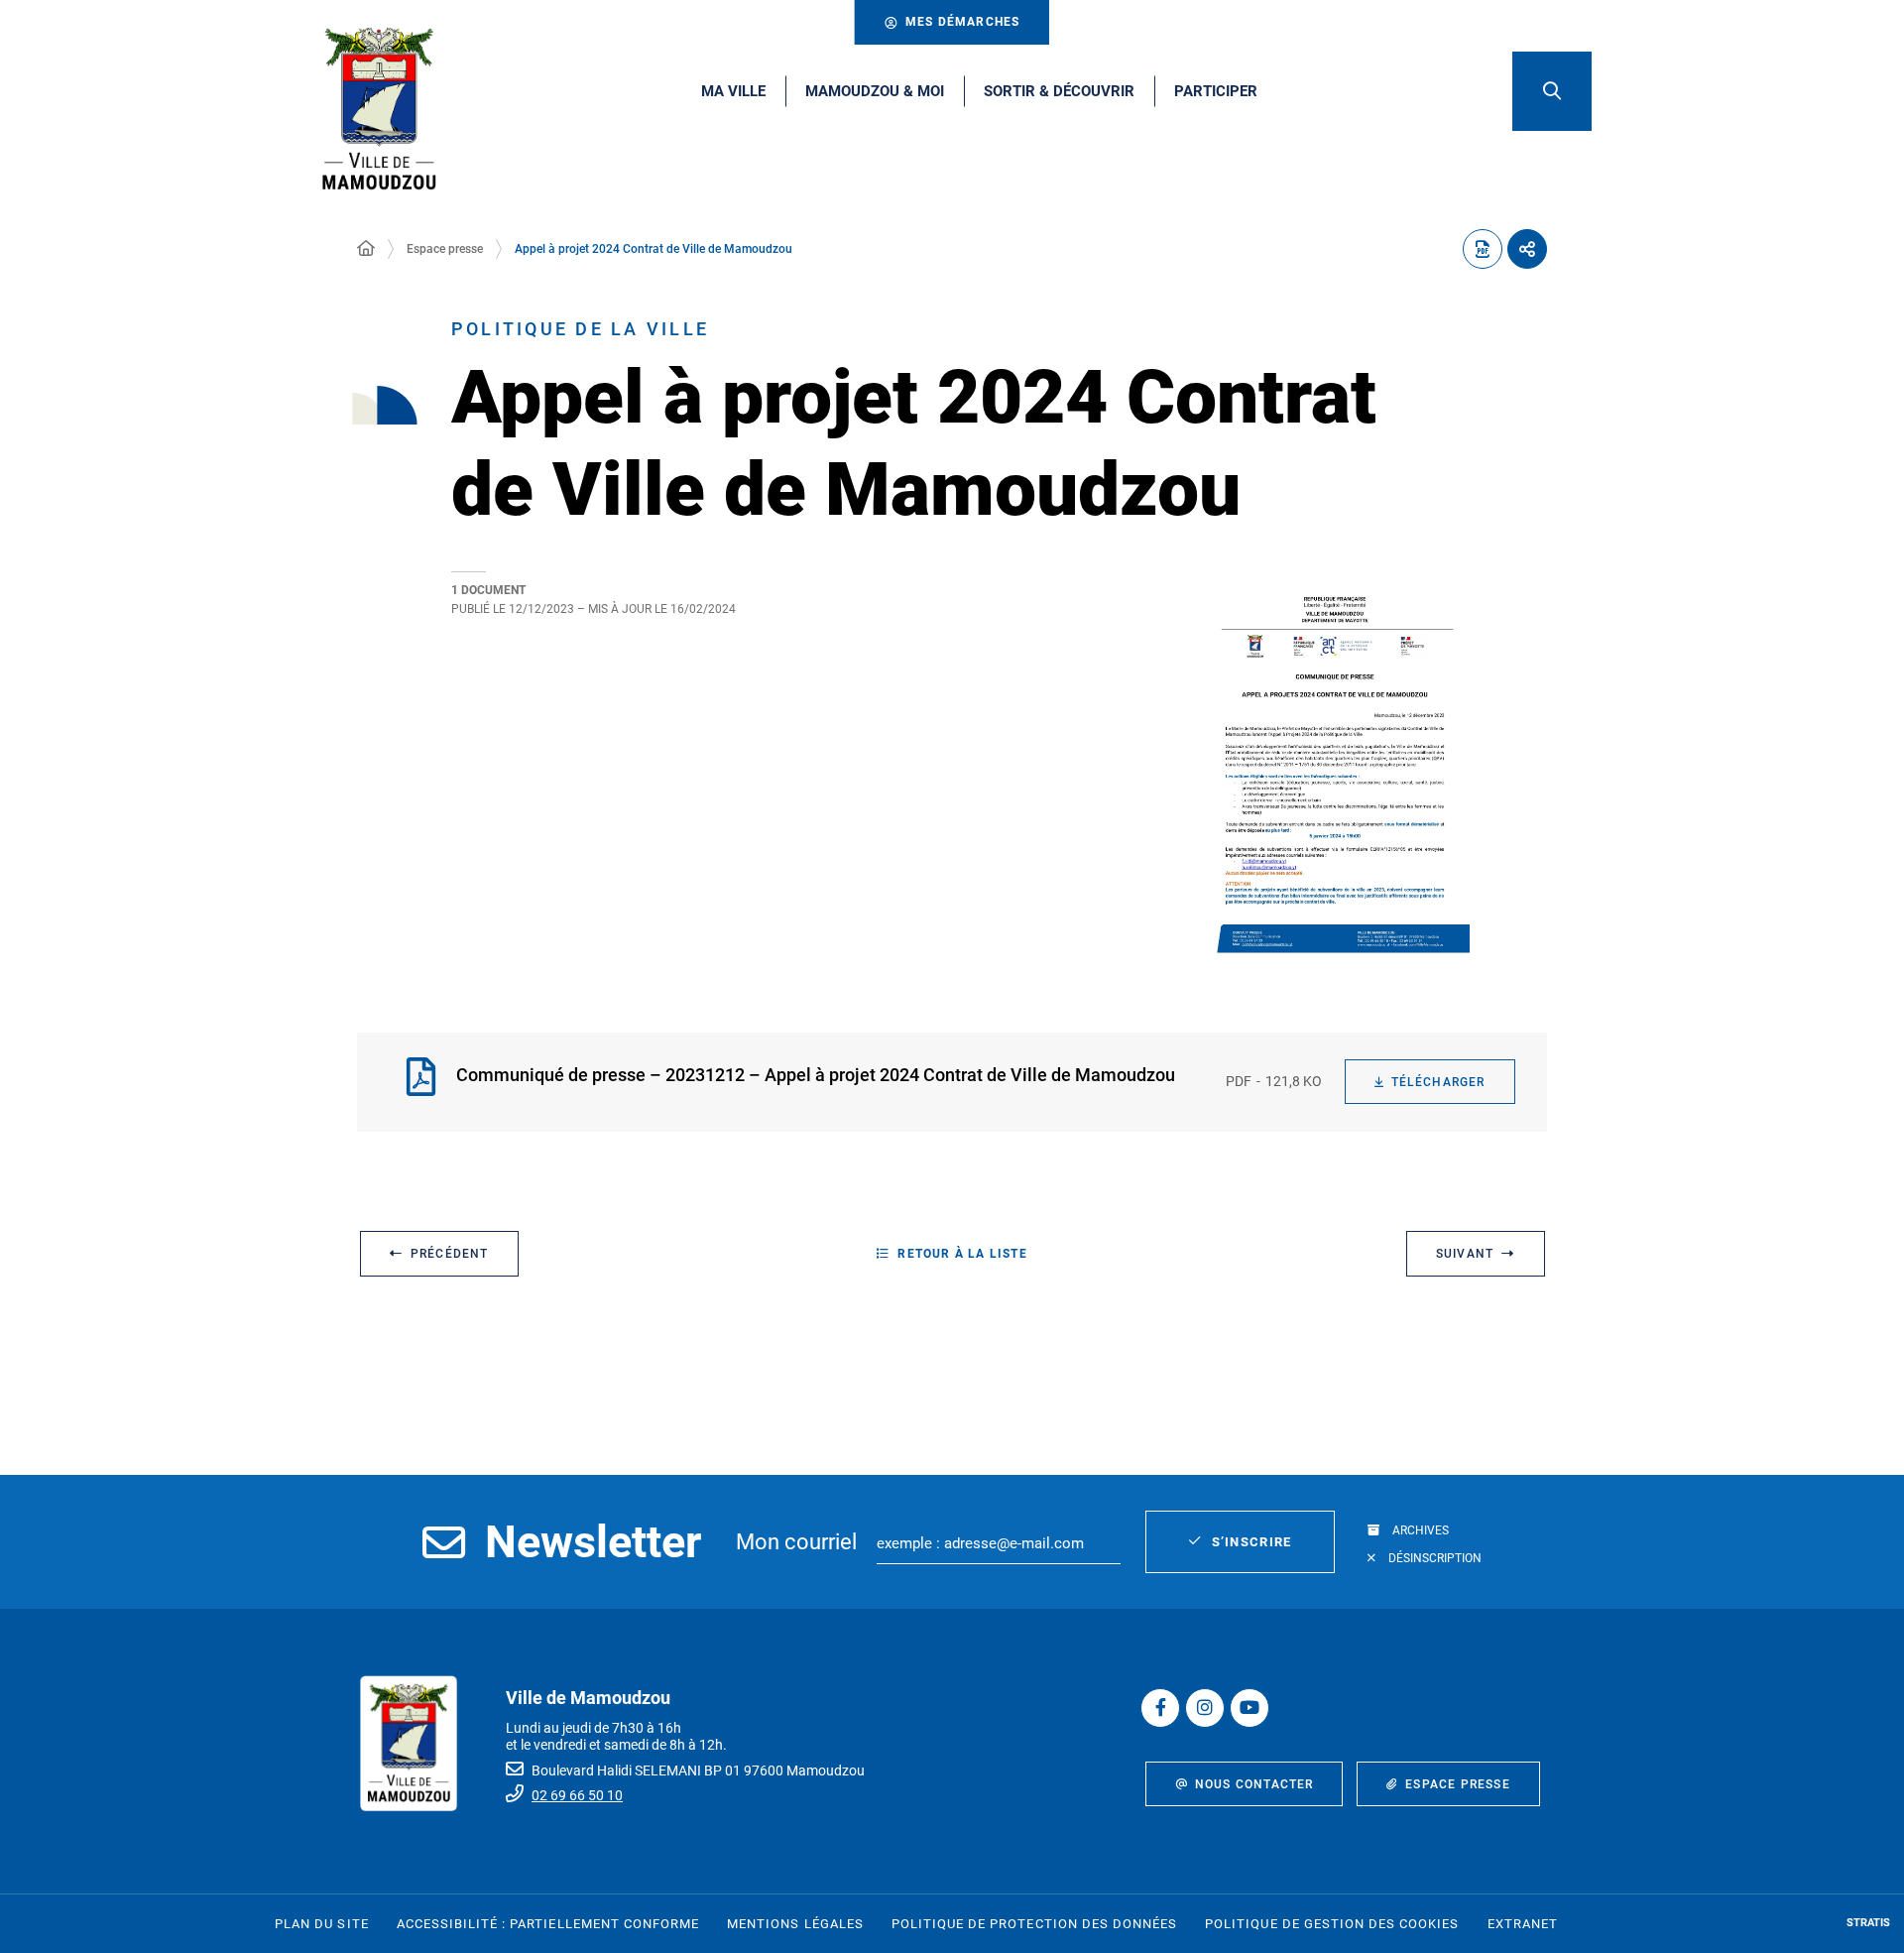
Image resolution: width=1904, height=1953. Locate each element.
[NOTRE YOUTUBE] (1249, 1708)
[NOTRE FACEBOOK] (1160, 1708)
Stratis (1868, 1923)
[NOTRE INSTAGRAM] (1205, 1708)
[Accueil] (366, 249)
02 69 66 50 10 (577, 1795)
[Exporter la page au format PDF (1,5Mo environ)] (1483, 249)
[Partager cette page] (1527, 249)
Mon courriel (796, 1542)
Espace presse (445, 249)
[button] (1552, 91)
